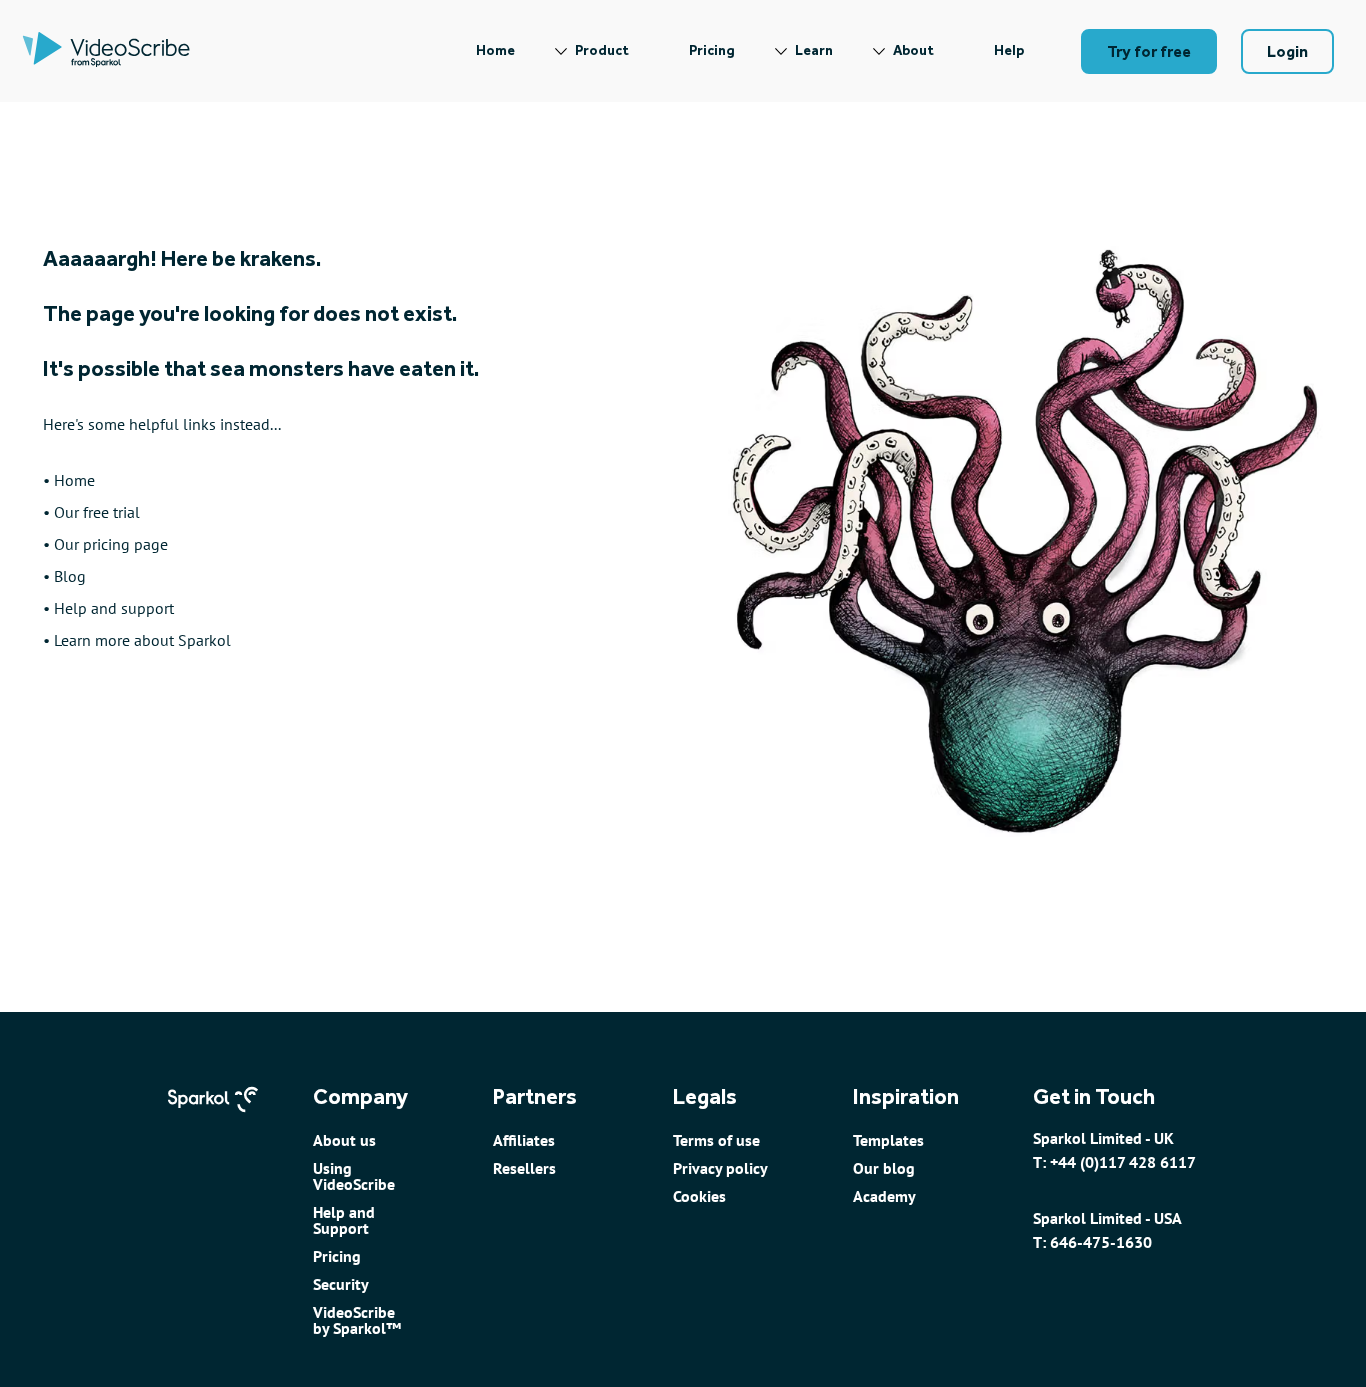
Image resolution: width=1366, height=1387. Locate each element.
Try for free (1149, 51)
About (913, 50)
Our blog (884, 1168)
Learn (814, 50)
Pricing (712, 50)
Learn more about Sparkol (142, 640)
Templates (888, 1140)
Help (1009, 50)
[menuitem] (495, 51)
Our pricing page (111, 544)
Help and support (114, 608)
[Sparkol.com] (213, 1121)
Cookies (699, 1196)
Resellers (524, 1168)
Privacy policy (720, 1168)
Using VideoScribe (354, 1176)
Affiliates (524, 1140)
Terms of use (716, 1140)
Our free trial (97, 512)
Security (341, 1284)
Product (602, 50)
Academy (884, 1196)
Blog (70, 576)
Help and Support (344, 1220)
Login (1287, 51)
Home (495, 50)
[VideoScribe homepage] (106, 51)
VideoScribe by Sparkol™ (357, 1320)
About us (344, 1140)
